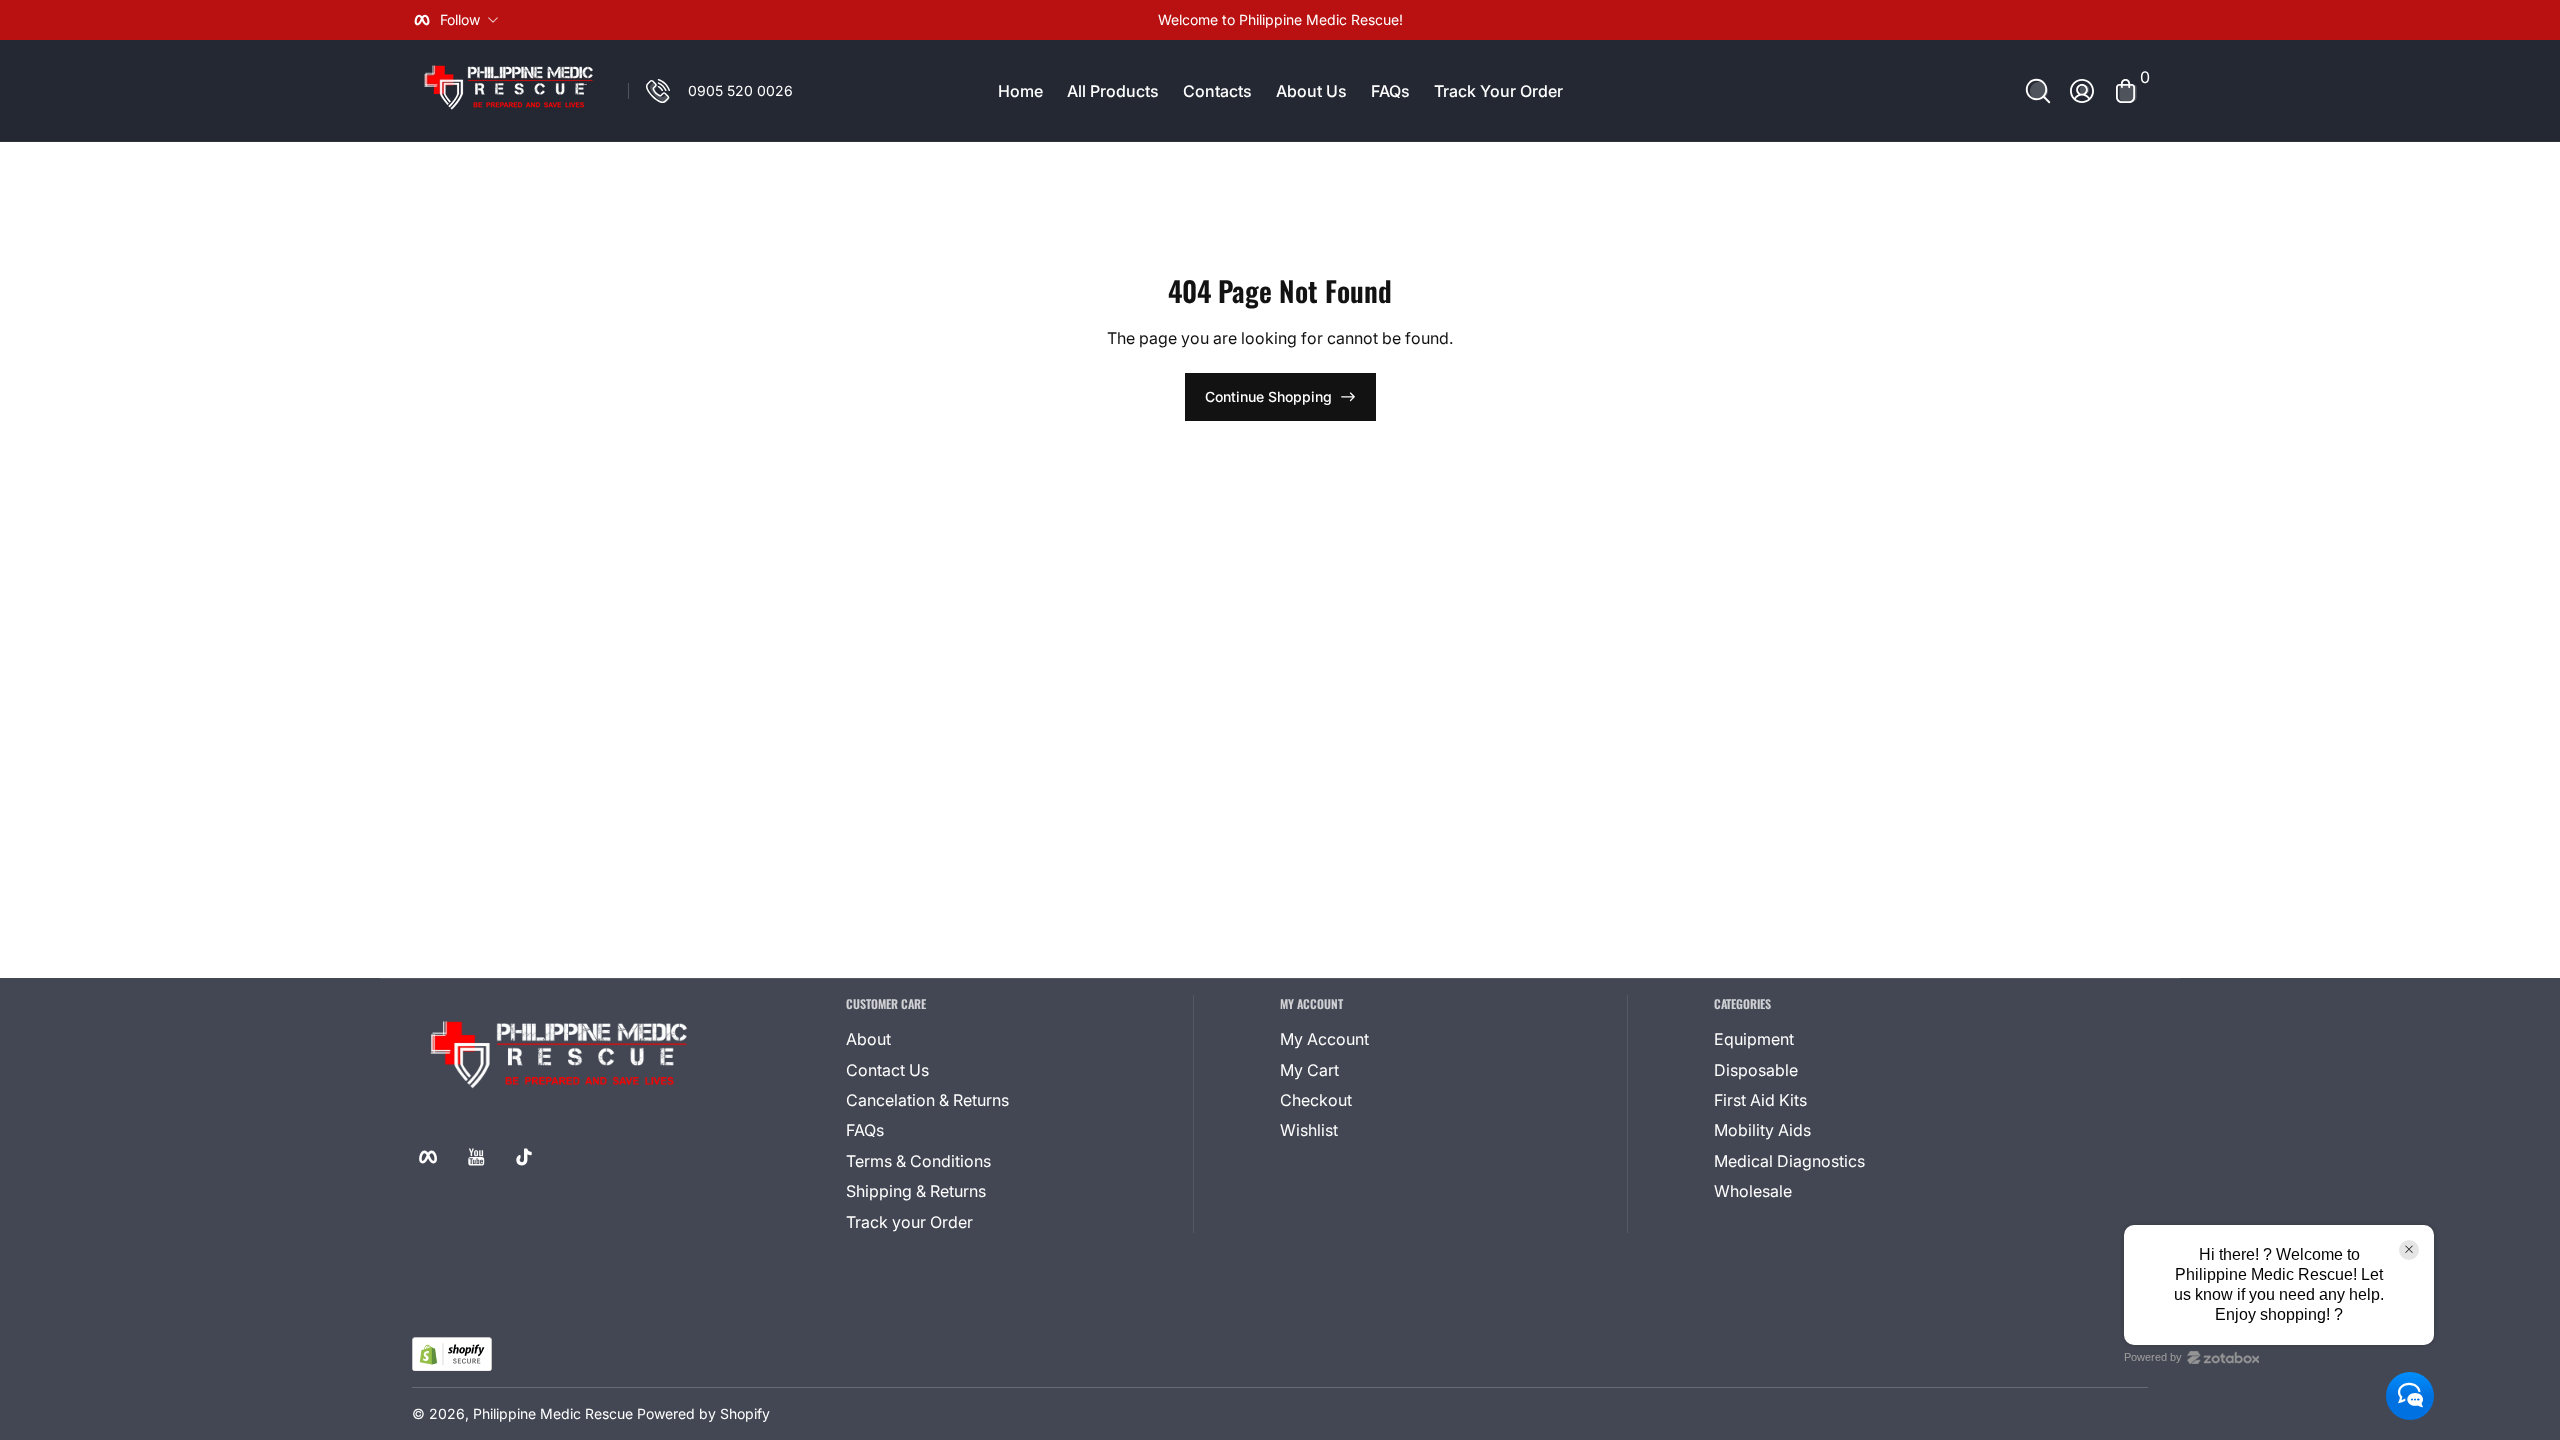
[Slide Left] (976, 20)
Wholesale (1753, 1191)
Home (1020, 91)
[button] (2038, 91)
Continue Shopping (1268, 396)
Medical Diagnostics (1789, 1161)
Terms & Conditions (918, 1161)
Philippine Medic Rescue (553, 1413)
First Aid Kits (1760, 1100)
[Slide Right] (1584, 20)
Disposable (1756, 1070)
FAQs (1390, 91)
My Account (1324, 1039)
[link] (710, 91)
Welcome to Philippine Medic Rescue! (1280, 19)
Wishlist (1309, 1130)
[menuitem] (968, 1039)
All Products (1113, 91)
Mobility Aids (1762, 1130)
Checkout (1316, 1100)
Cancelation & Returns (927, 1100)
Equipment (1754, 1039)
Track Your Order (1498, 91)
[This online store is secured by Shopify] (452, 1354)
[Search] (2038, 91)
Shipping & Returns (916, 1191)
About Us (1311, 91)
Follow (460, 19)
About (868, 1039)
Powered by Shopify (703, 1413)
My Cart (1309, 1070)
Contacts (1217, 91)
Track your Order (909, 1222)
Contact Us (887, 1070)
